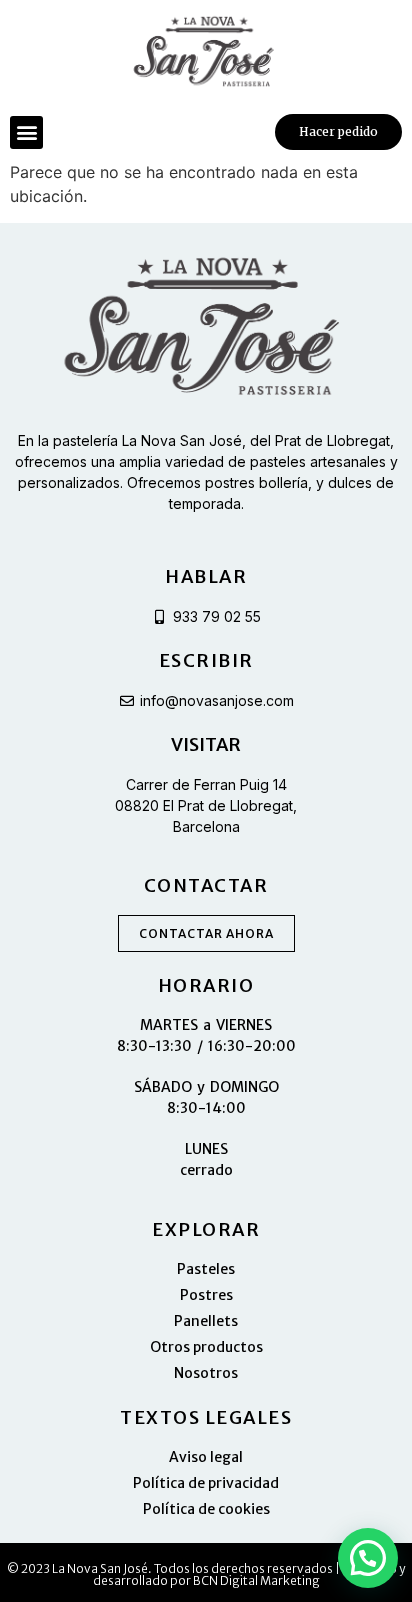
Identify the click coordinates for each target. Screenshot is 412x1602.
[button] (26, 132)
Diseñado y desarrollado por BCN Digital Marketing (249, 1574)
